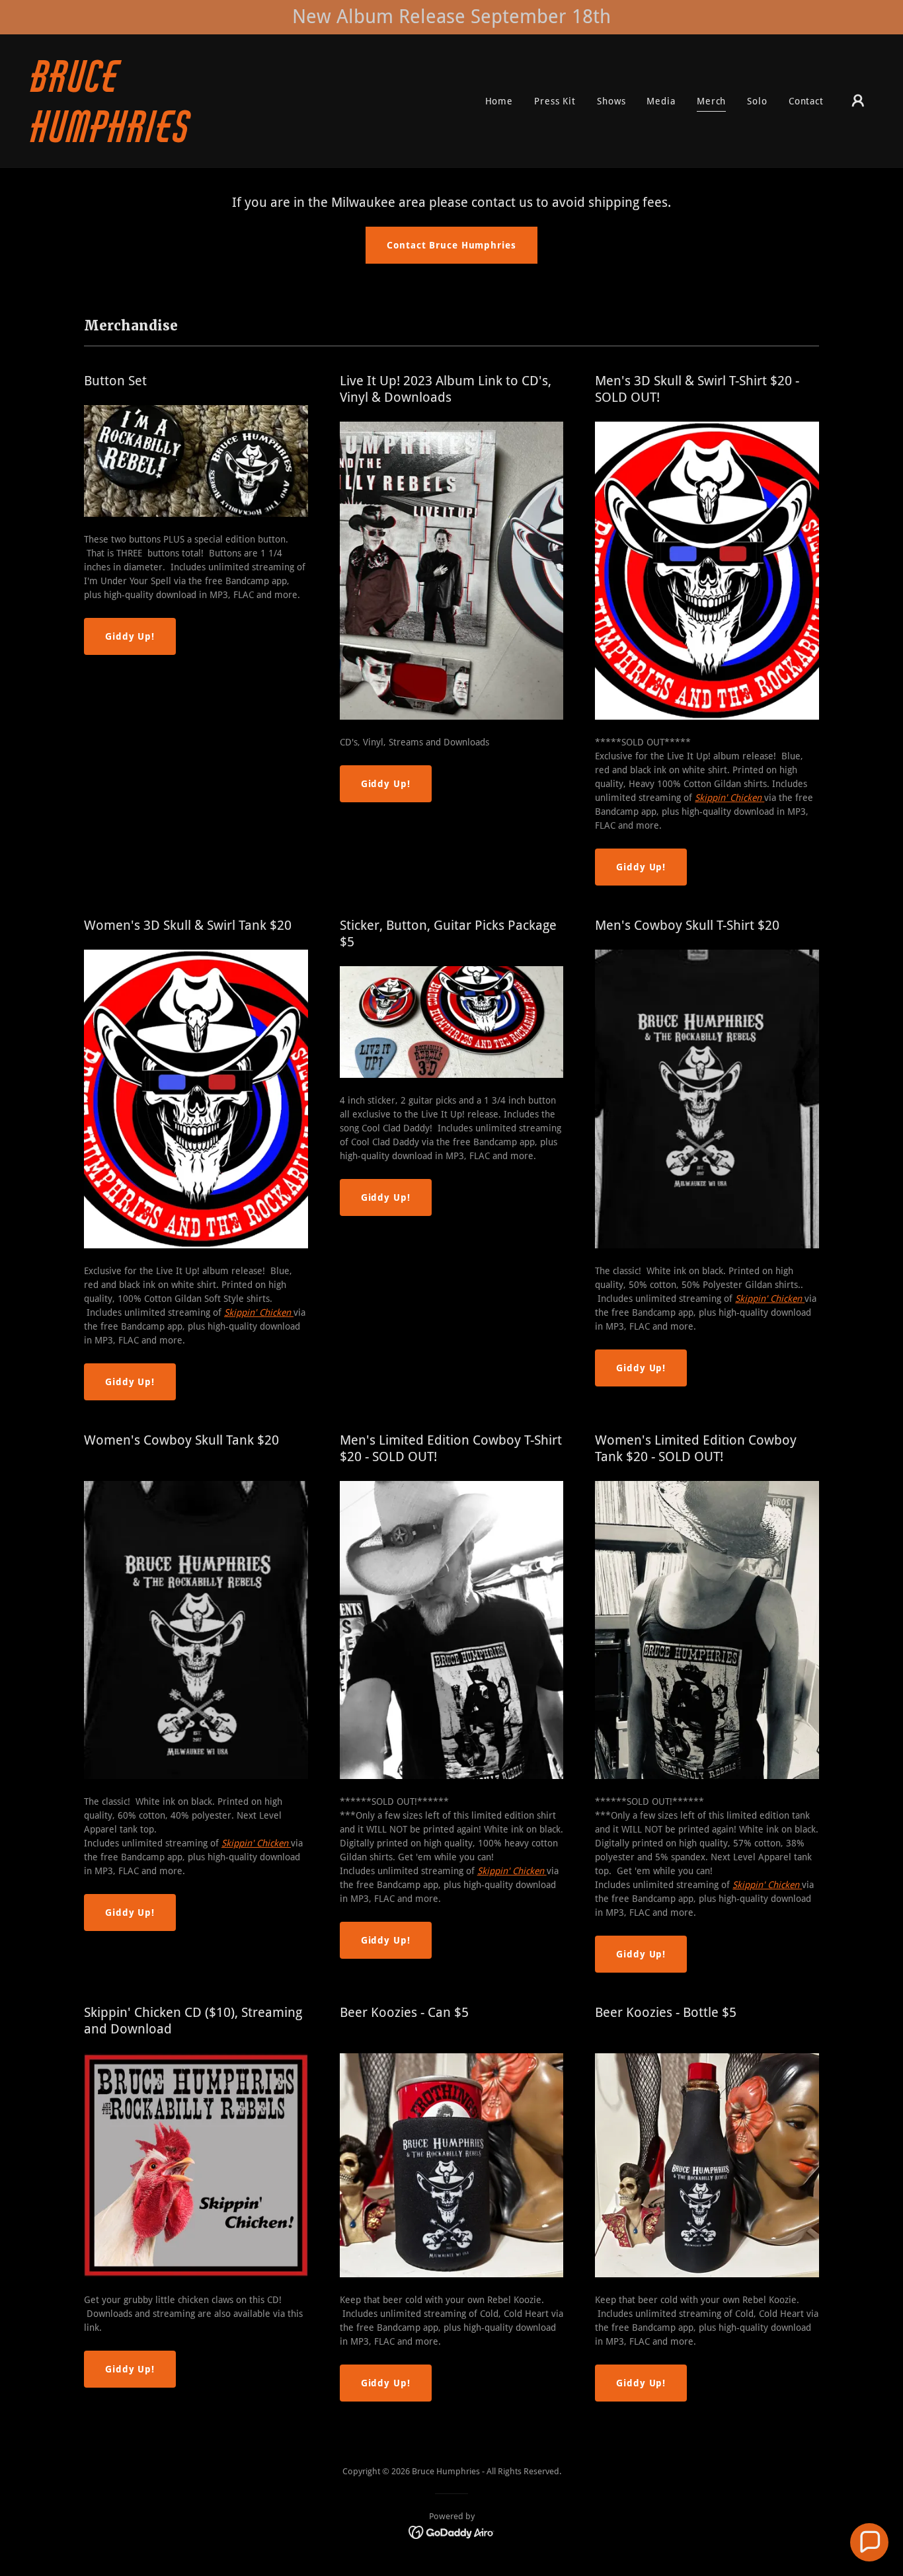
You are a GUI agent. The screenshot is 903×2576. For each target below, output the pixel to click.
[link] (149, 139)
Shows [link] (611, 101)
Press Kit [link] (555, 101)
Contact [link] (806, 101)
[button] (858, 100)
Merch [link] (711, 101)
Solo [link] (757, 101)
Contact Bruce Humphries (451, 245)
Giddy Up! (130, 636)
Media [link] (661, 101)
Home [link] (499, 101)
